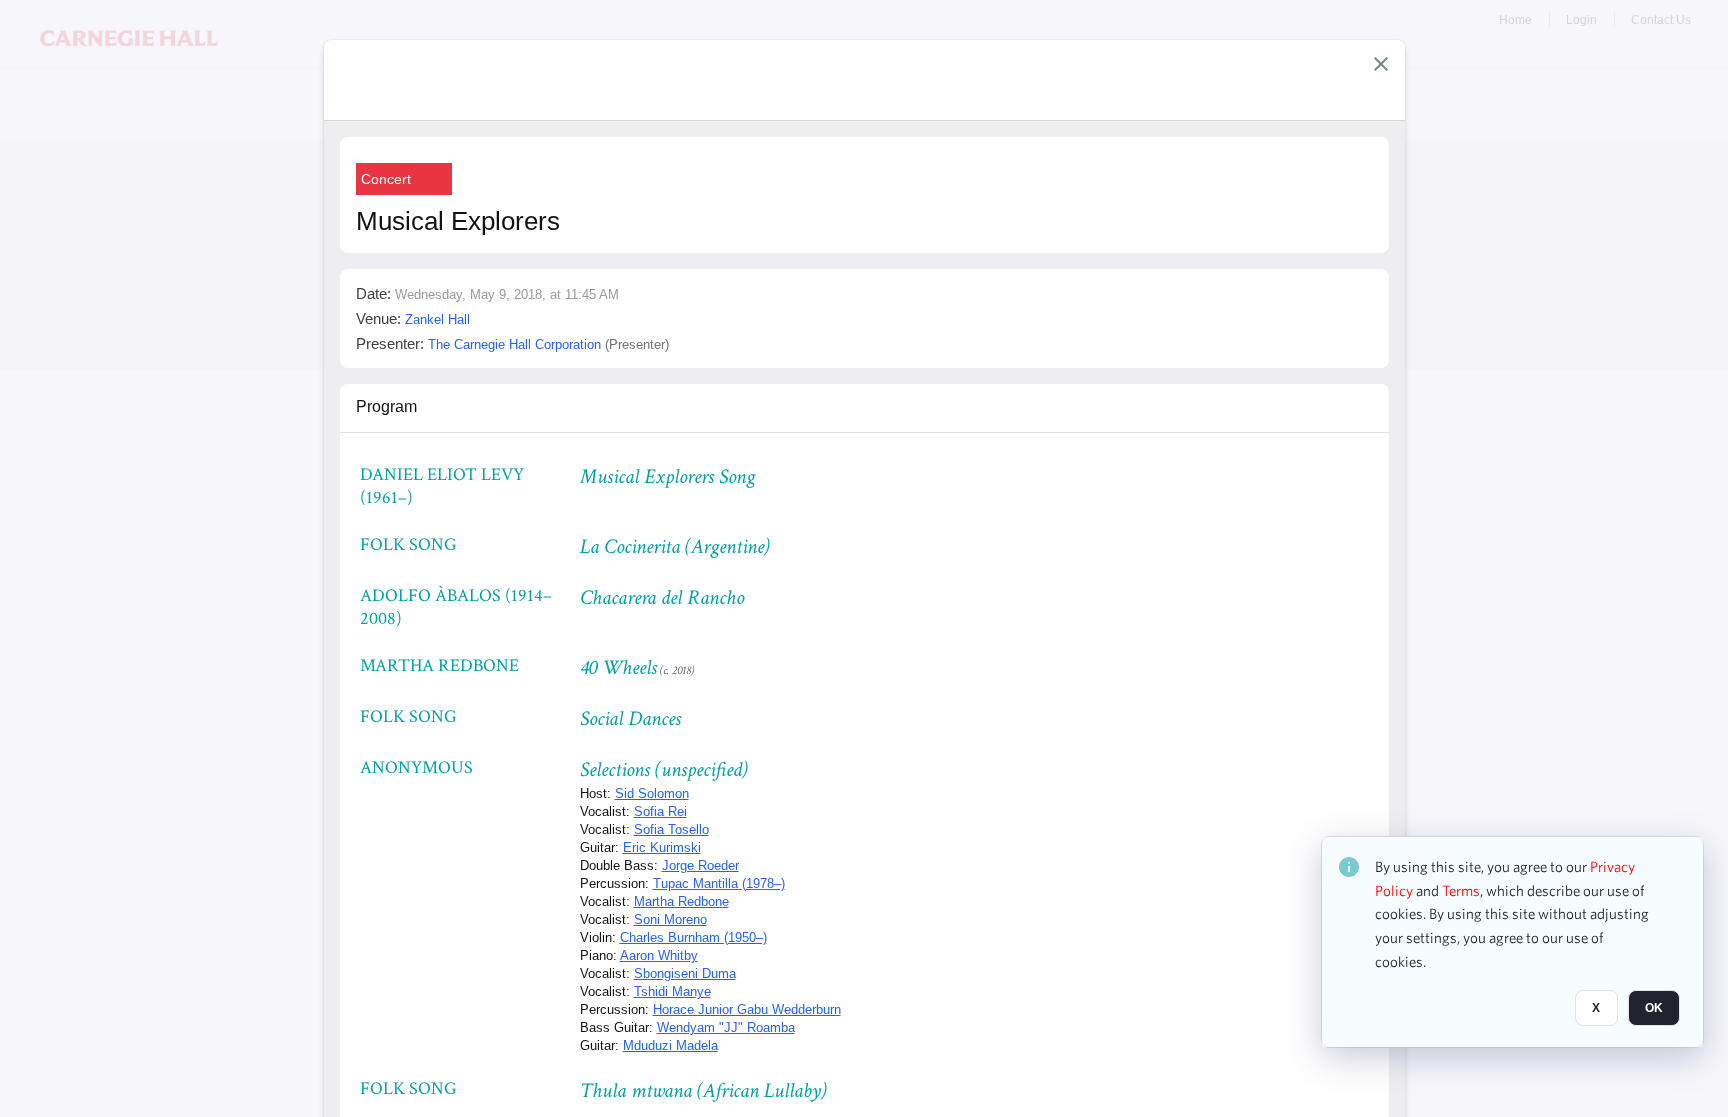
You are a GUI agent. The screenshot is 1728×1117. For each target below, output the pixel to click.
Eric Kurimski (662, 847)
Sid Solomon (652, 793)
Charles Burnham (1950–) (693, 937)
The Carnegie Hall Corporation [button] (514, 344)
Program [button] (386, 406)
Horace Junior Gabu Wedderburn (747, 1009)
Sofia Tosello (671, 829)
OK (1654, 1008)
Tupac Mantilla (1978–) (719, 883)
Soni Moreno (670, 919)
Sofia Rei (660, 811)
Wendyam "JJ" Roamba (726, 1027)
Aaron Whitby (659, 955)
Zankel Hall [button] (437, 319)
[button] (1381, 64)
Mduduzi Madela (670, 1045)
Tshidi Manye (672, 991)
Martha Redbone (681, 901)
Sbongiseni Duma (685, 973)
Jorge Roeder (700, 865)
